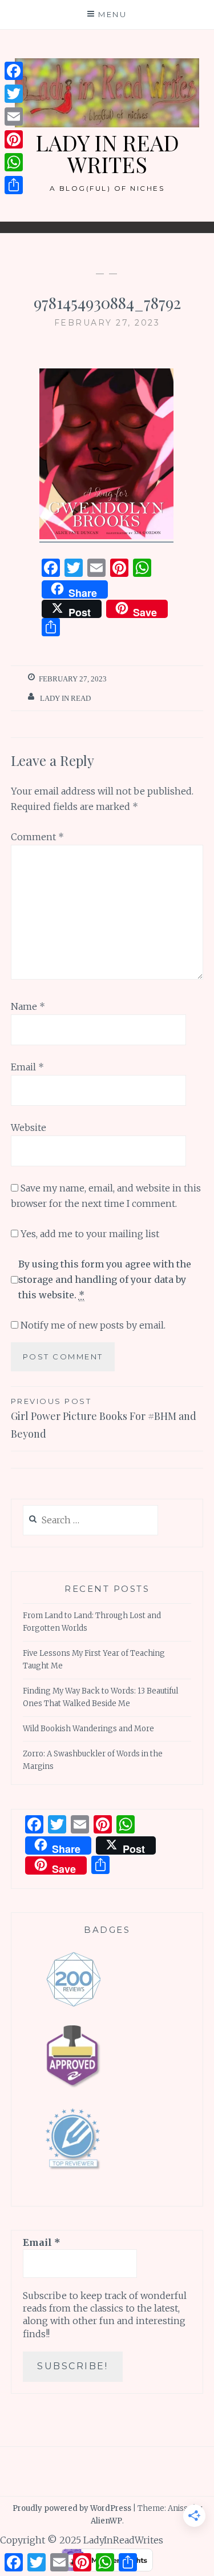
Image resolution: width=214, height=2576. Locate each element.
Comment (37, 837)
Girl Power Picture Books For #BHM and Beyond (104, 1419)
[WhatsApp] (14, 162)
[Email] (14, 117)
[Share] (14, 185)
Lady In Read (65, 698)
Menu (112, 14)
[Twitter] (14, 94)
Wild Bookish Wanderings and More (88, 1729)
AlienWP (106, 2521)
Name (28, 1006)
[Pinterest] (14, 139)
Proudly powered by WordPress (72, 2508)
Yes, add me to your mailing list (89, 1234)
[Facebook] (14, 71)
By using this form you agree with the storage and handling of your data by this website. (105, 1279)
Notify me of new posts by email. (93, 1325)
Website (29, 1127)
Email (27, 1067)
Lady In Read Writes (107, 153)
